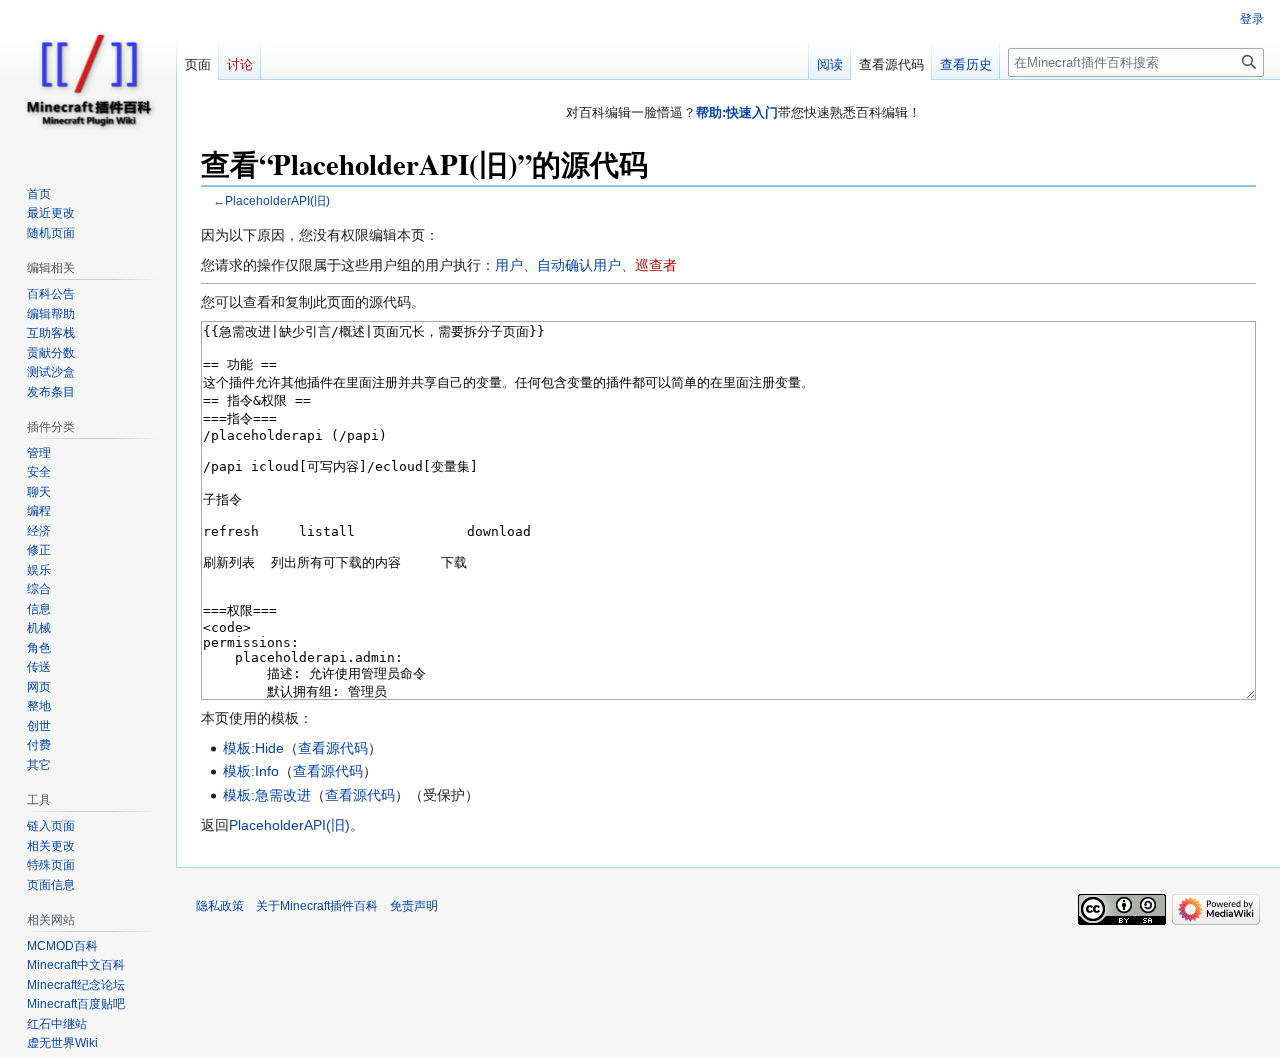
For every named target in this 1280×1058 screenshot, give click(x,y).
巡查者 (656, 265)
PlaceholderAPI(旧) (277, 200)
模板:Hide (253, 748)
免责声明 (414, 906)
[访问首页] (88, 80)
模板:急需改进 (267, 795)
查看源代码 (333, 748)
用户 (509, 265)
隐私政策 (220, 906)
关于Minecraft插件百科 (317, 906)
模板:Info (251, 771)
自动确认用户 (579, 265)
